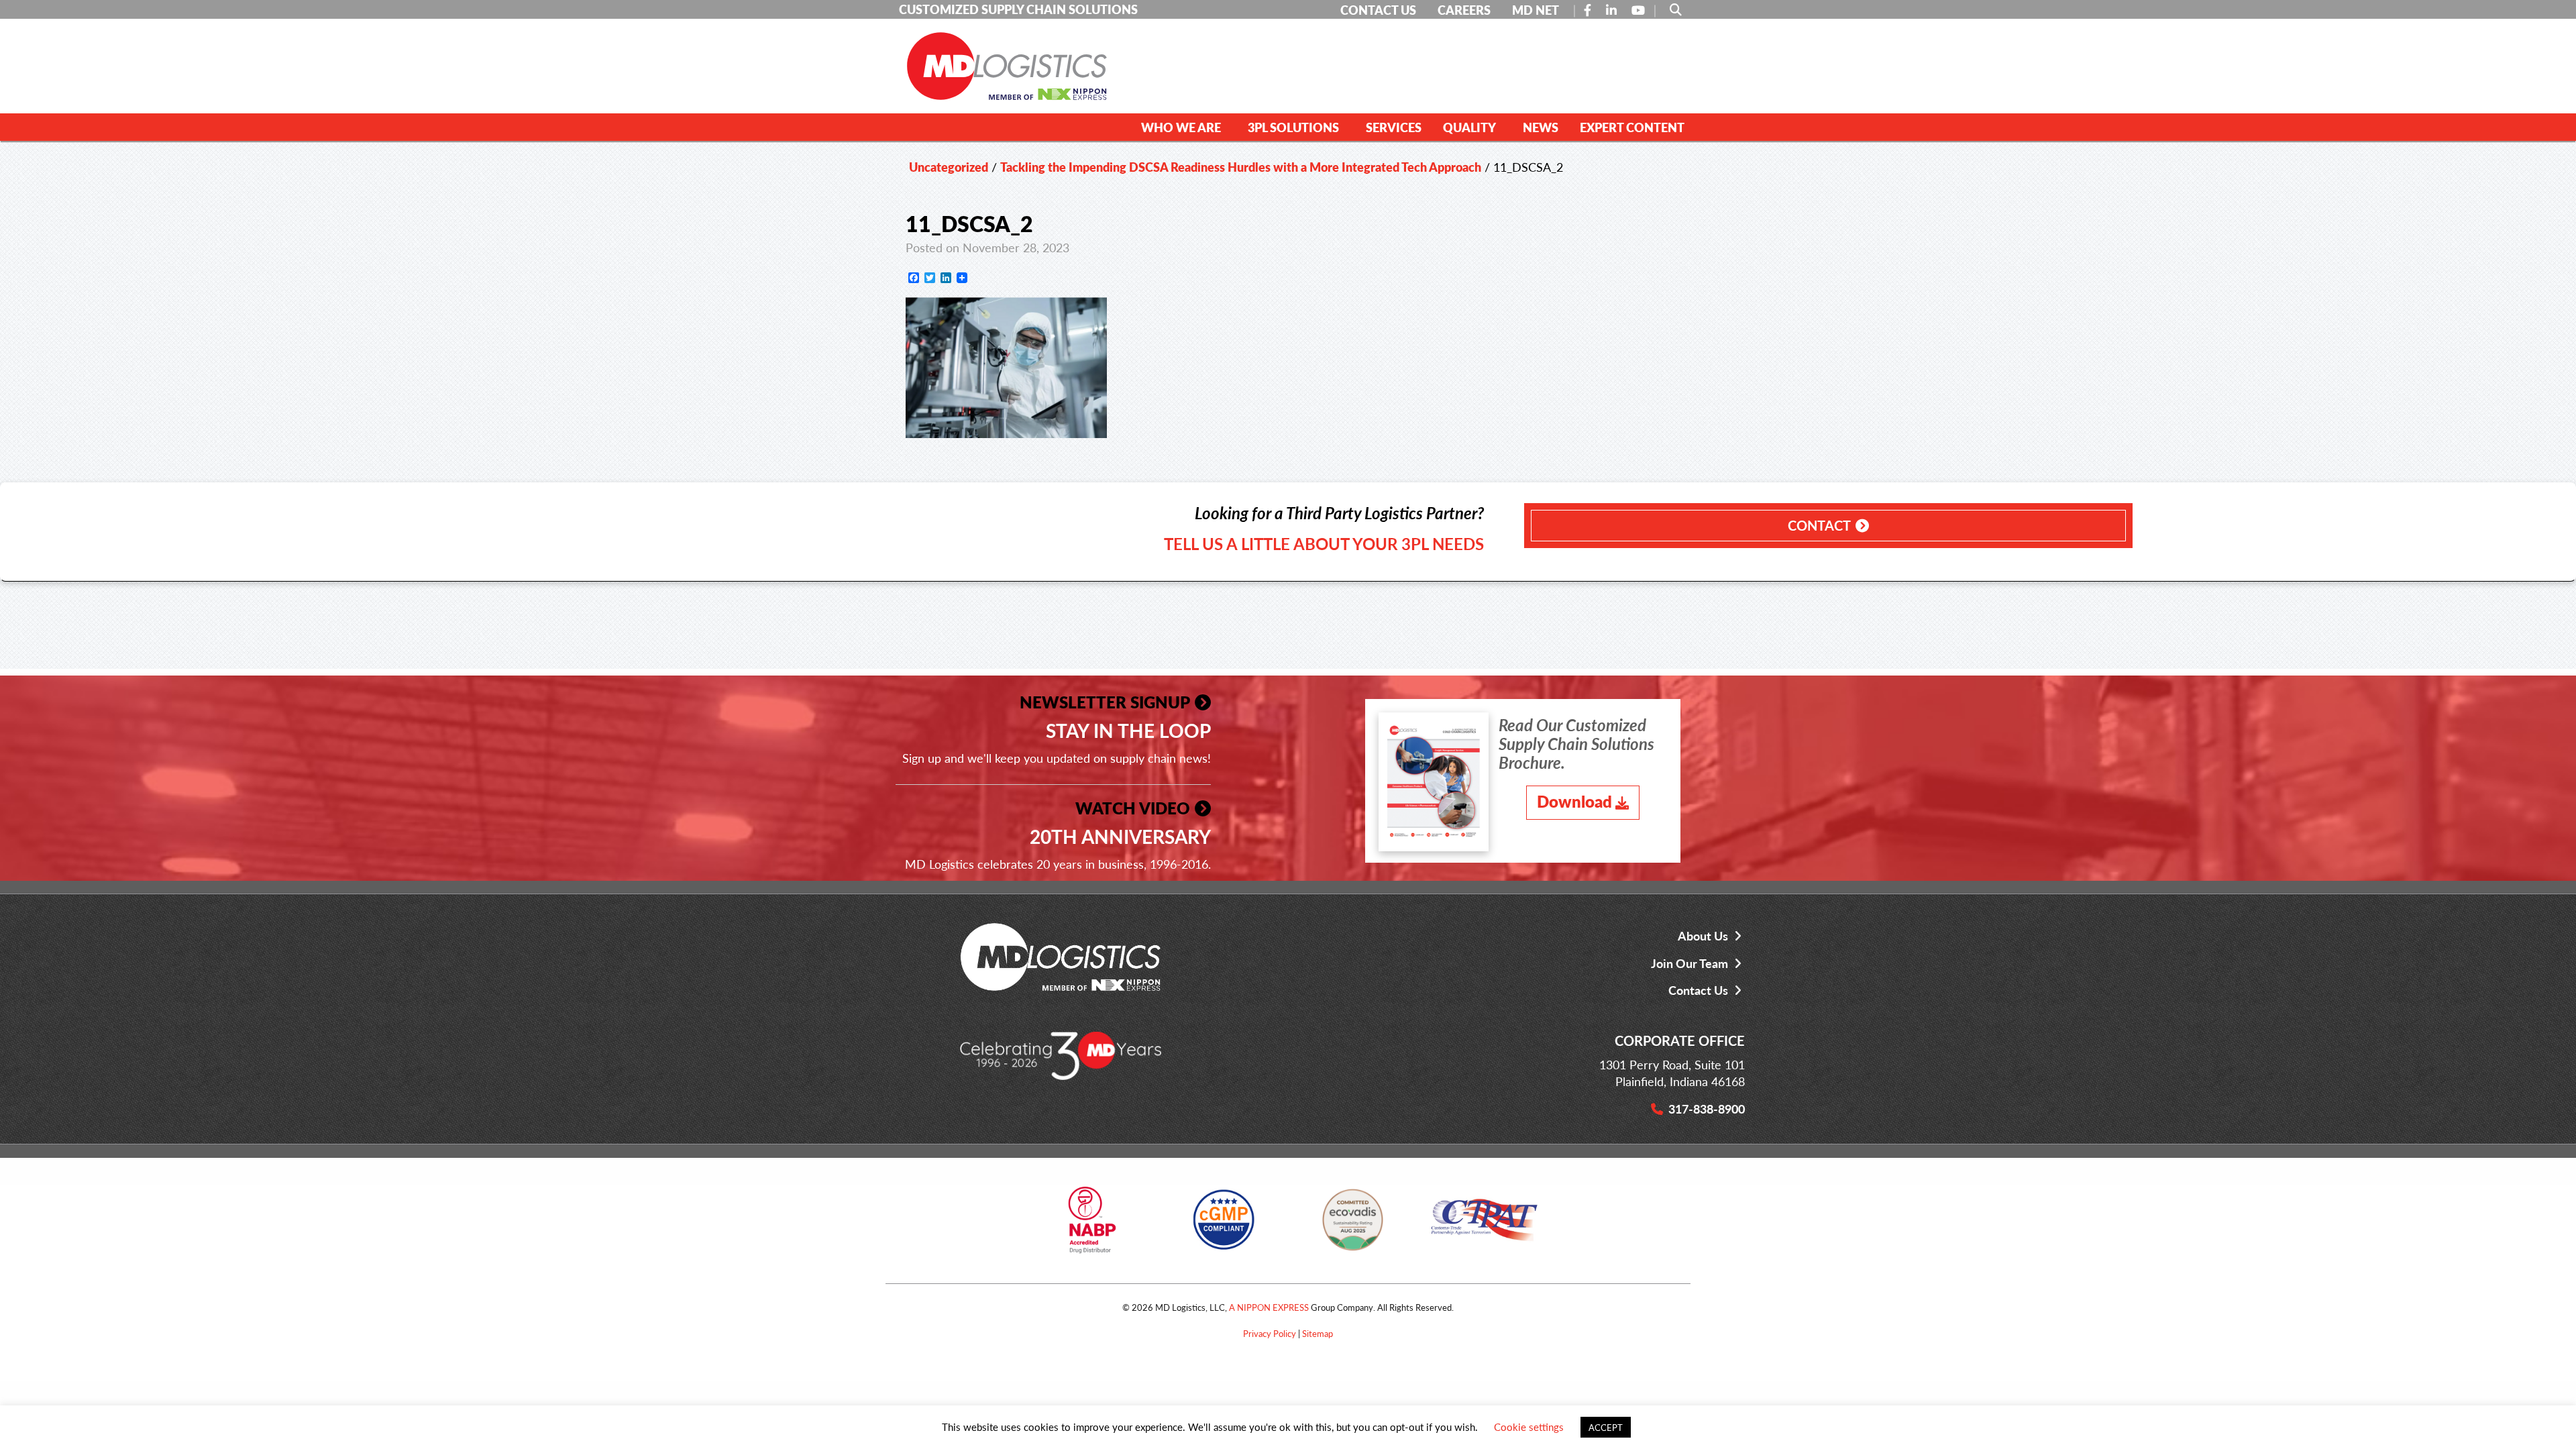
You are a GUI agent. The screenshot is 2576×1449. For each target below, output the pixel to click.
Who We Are (1181, 127)
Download (1574, 801)
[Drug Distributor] (1092, 1225)
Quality (1469, 127)
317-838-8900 (1707, 1109)
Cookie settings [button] (1529, 1427)
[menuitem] (1184, 127)
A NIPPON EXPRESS (1269, 1307)
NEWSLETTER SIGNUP (1105, 702)
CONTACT (1819, 525)
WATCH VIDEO (1133, 808)
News (1541, 127)
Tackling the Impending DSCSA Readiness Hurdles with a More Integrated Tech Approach (1241, 167)
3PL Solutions (1293, 127)
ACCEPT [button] (1606, 1427)
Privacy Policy (1270, 1333)
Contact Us (1698, 990)
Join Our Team (1689, 963)
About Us (1703, 935)
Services (1394, 127)
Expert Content (1632, 127)
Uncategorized (949, 167)
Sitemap (1318, 1333)
